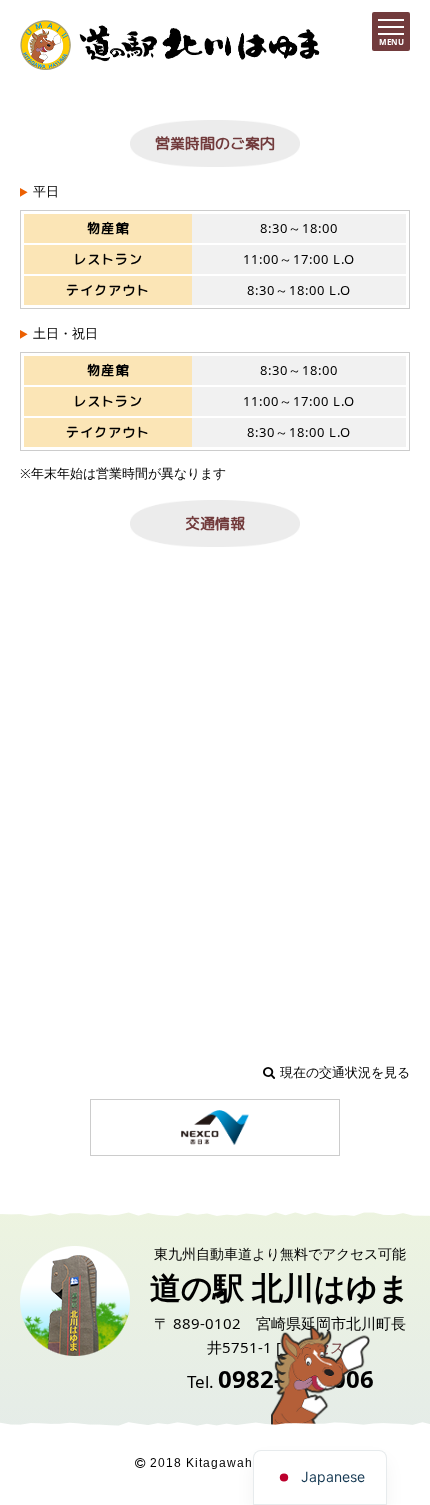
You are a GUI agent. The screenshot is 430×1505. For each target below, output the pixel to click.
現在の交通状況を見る (345, 1072)
